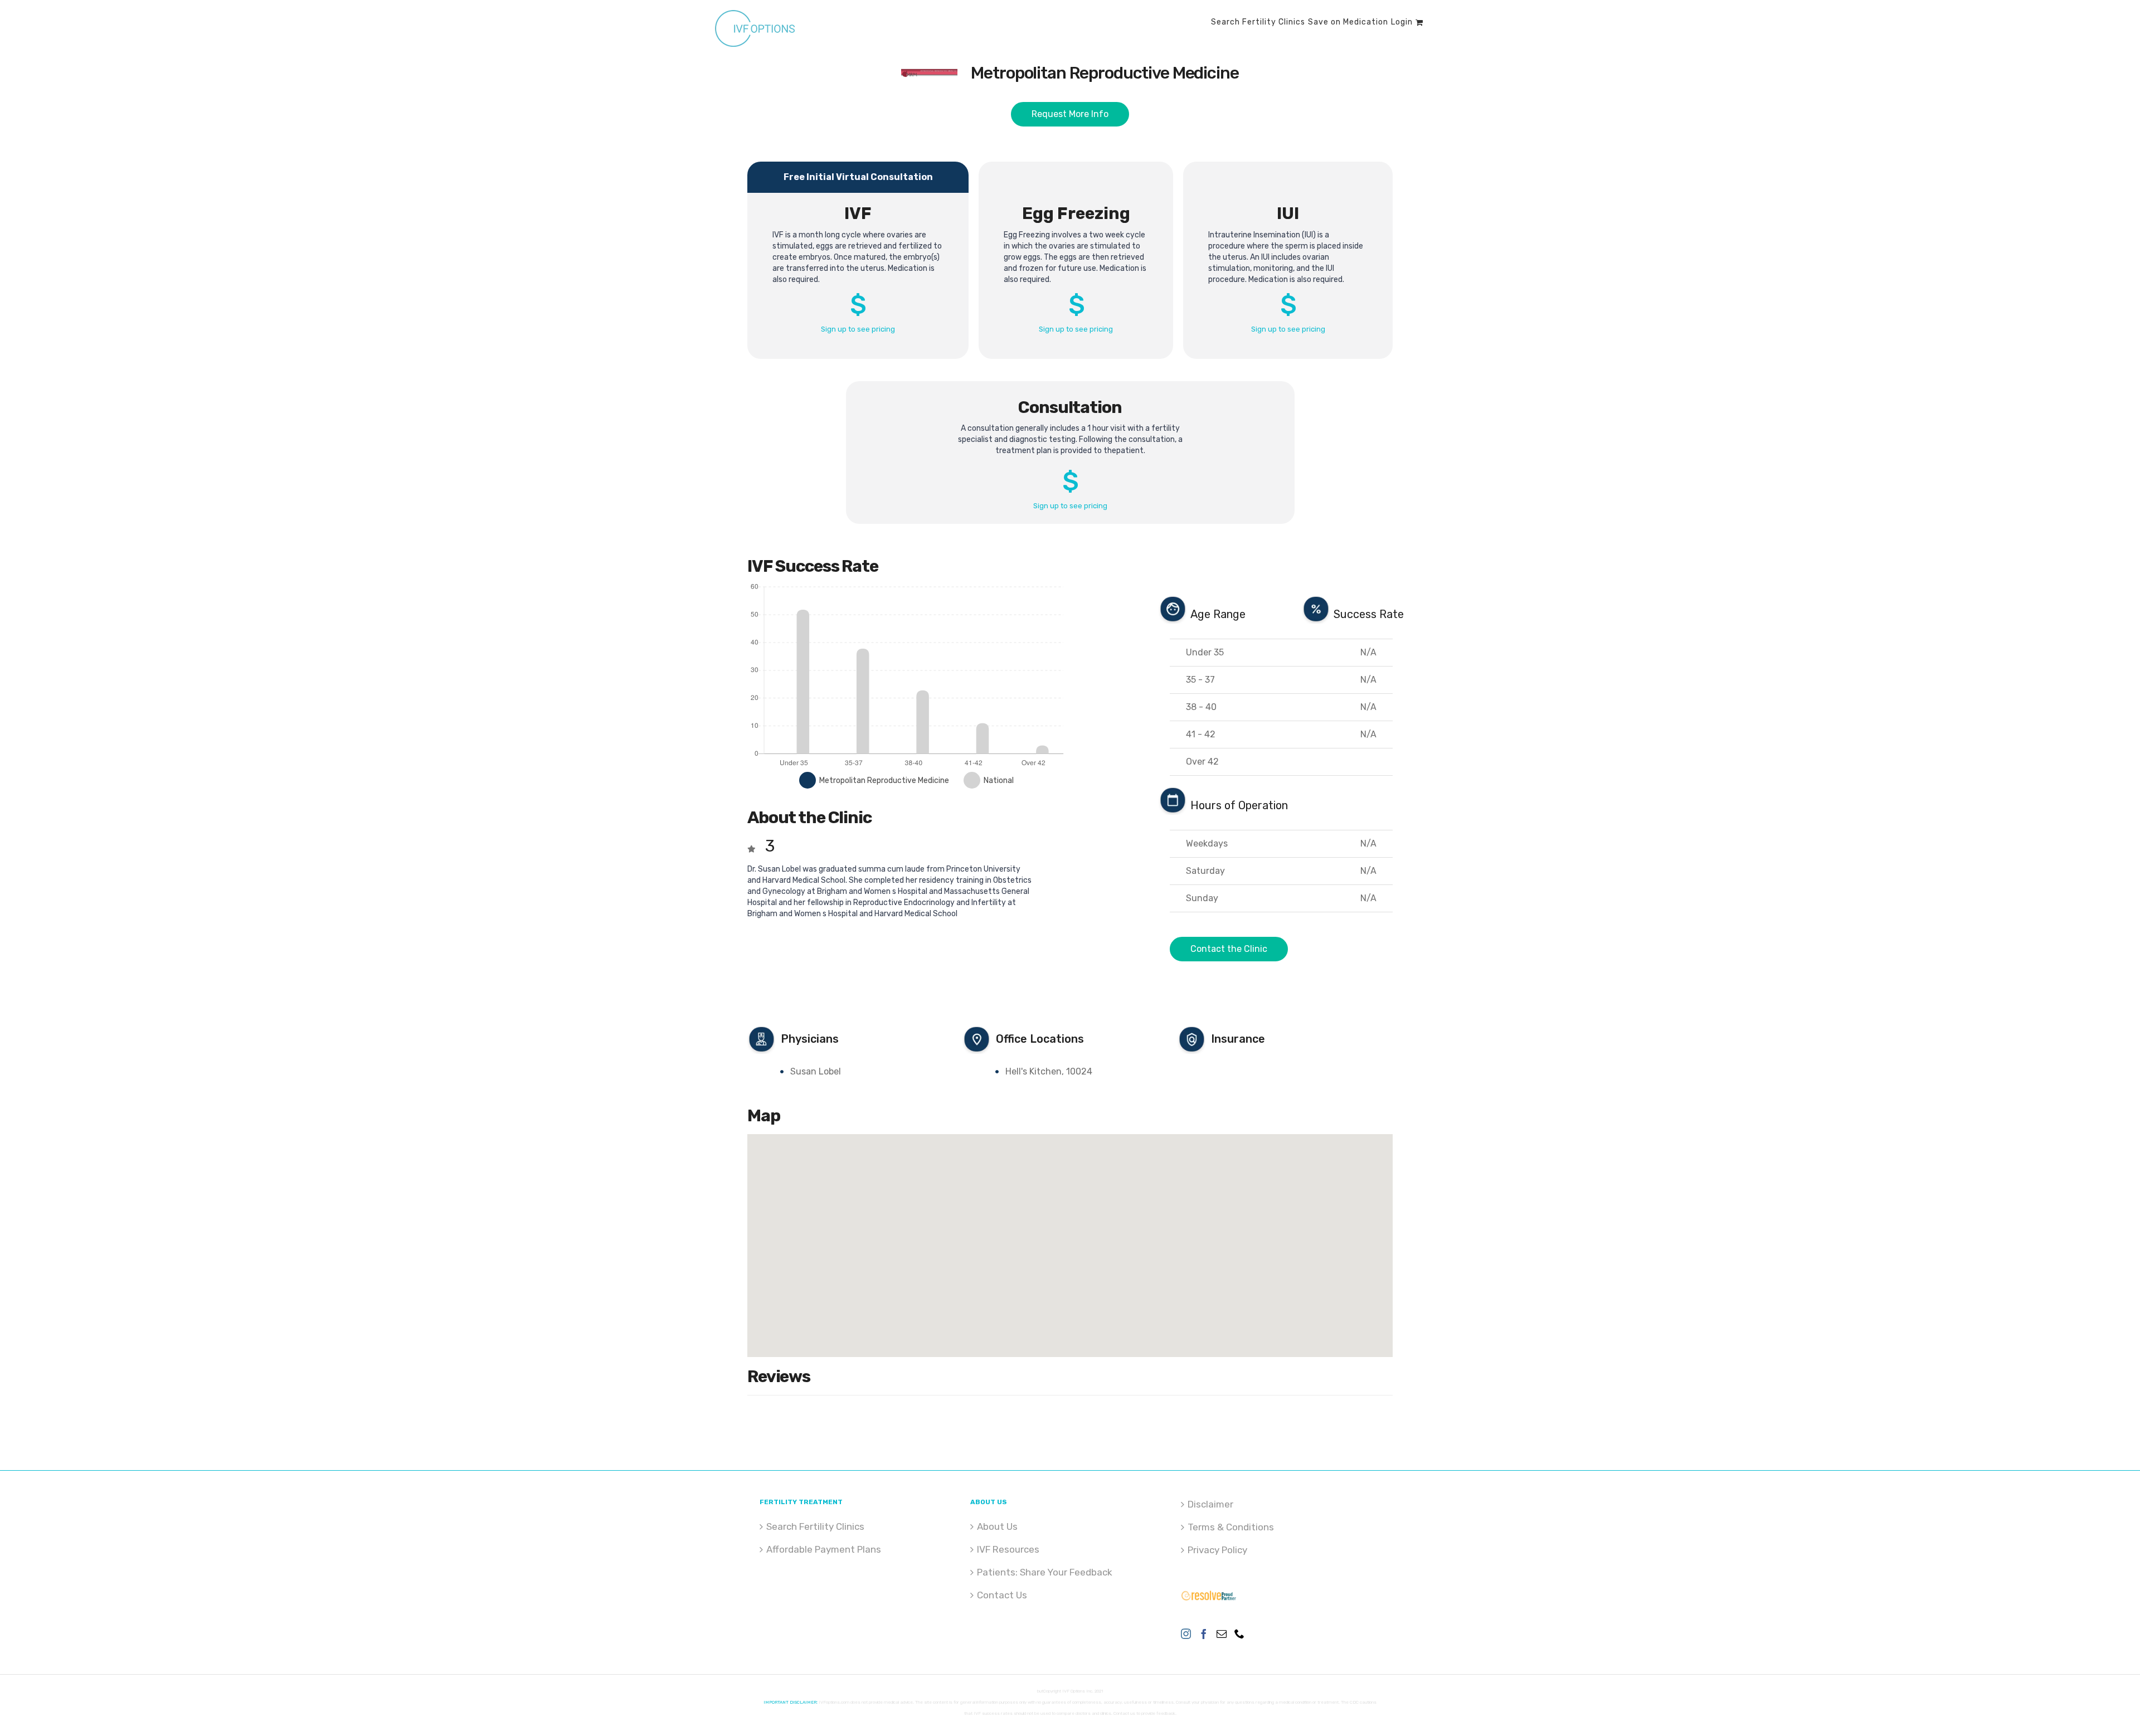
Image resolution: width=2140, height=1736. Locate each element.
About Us (997, 1526)
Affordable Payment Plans (824, 1549)
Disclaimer (1210, 1504)
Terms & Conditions (1231, 1527)
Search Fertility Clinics (815, 1526)
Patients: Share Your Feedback (1045, 1572)
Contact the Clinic (1229, 949)
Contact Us (1002, 1595)
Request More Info (1070, 114)
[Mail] (1222, 1633)
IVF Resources (1008, 1549)
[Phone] (1239, 1633)
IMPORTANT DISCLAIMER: (791, 1702)
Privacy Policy (1217, 1550)
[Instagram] (1186, 1633)
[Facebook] (1204, 1633)
